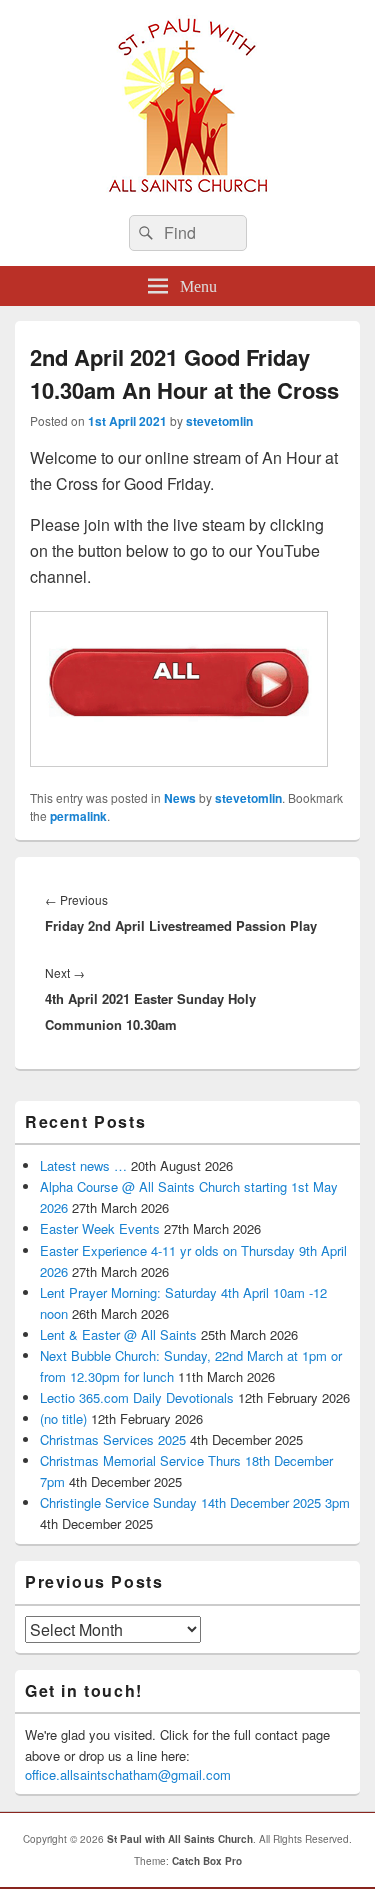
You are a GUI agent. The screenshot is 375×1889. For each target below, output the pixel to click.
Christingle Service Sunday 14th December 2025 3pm (195, 1502)
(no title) (63, 1418)
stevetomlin (219, 421)
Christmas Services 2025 (113, 1439)
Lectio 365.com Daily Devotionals (137, 1397)
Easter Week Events (100, 1228)
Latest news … (83, 1165)
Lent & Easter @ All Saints (118, 1334)
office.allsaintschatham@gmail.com (128, 1774)
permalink (78, 816)
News (180, 798)
